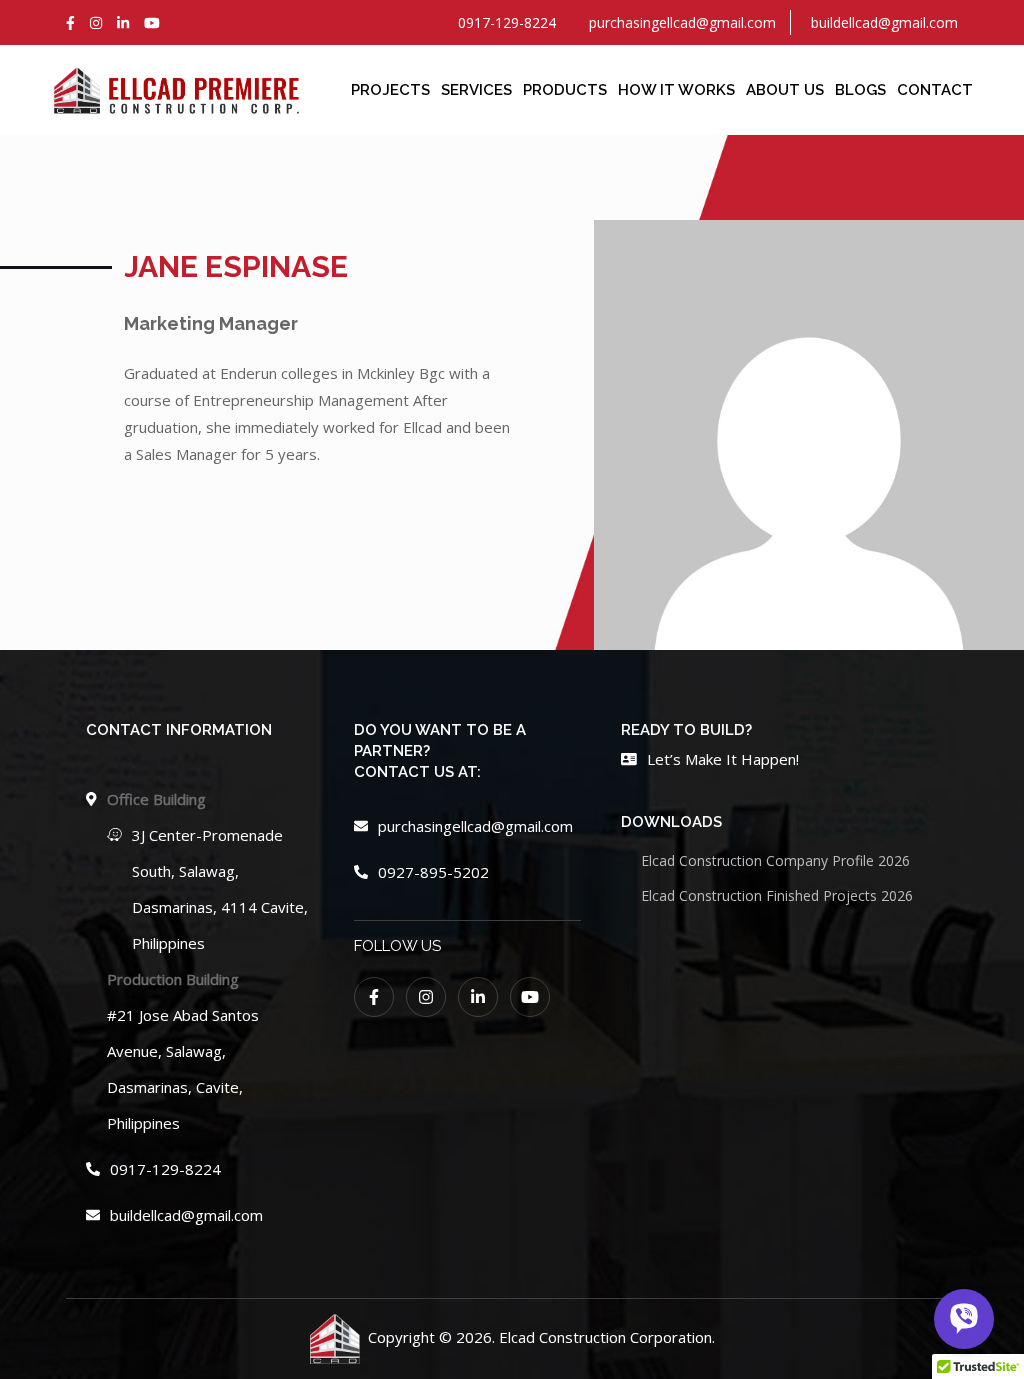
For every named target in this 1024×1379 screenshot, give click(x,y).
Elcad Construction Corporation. (607, 1337)
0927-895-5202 (433, 872)
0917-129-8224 (165, 1169)
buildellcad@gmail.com (186, 1215)
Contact (935, 90)
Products (565, 90)
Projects (390, 90)
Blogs (860, 90)
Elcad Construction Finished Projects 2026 (777, 895)
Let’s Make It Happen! (723, 759)
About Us (785, 90)
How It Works (676, 90)
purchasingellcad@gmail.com (475, 826)
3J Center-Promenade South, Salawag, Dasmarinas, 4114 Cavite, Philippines (220, 889)
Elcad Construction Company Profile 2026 (775, 860)
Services (476, 90)
